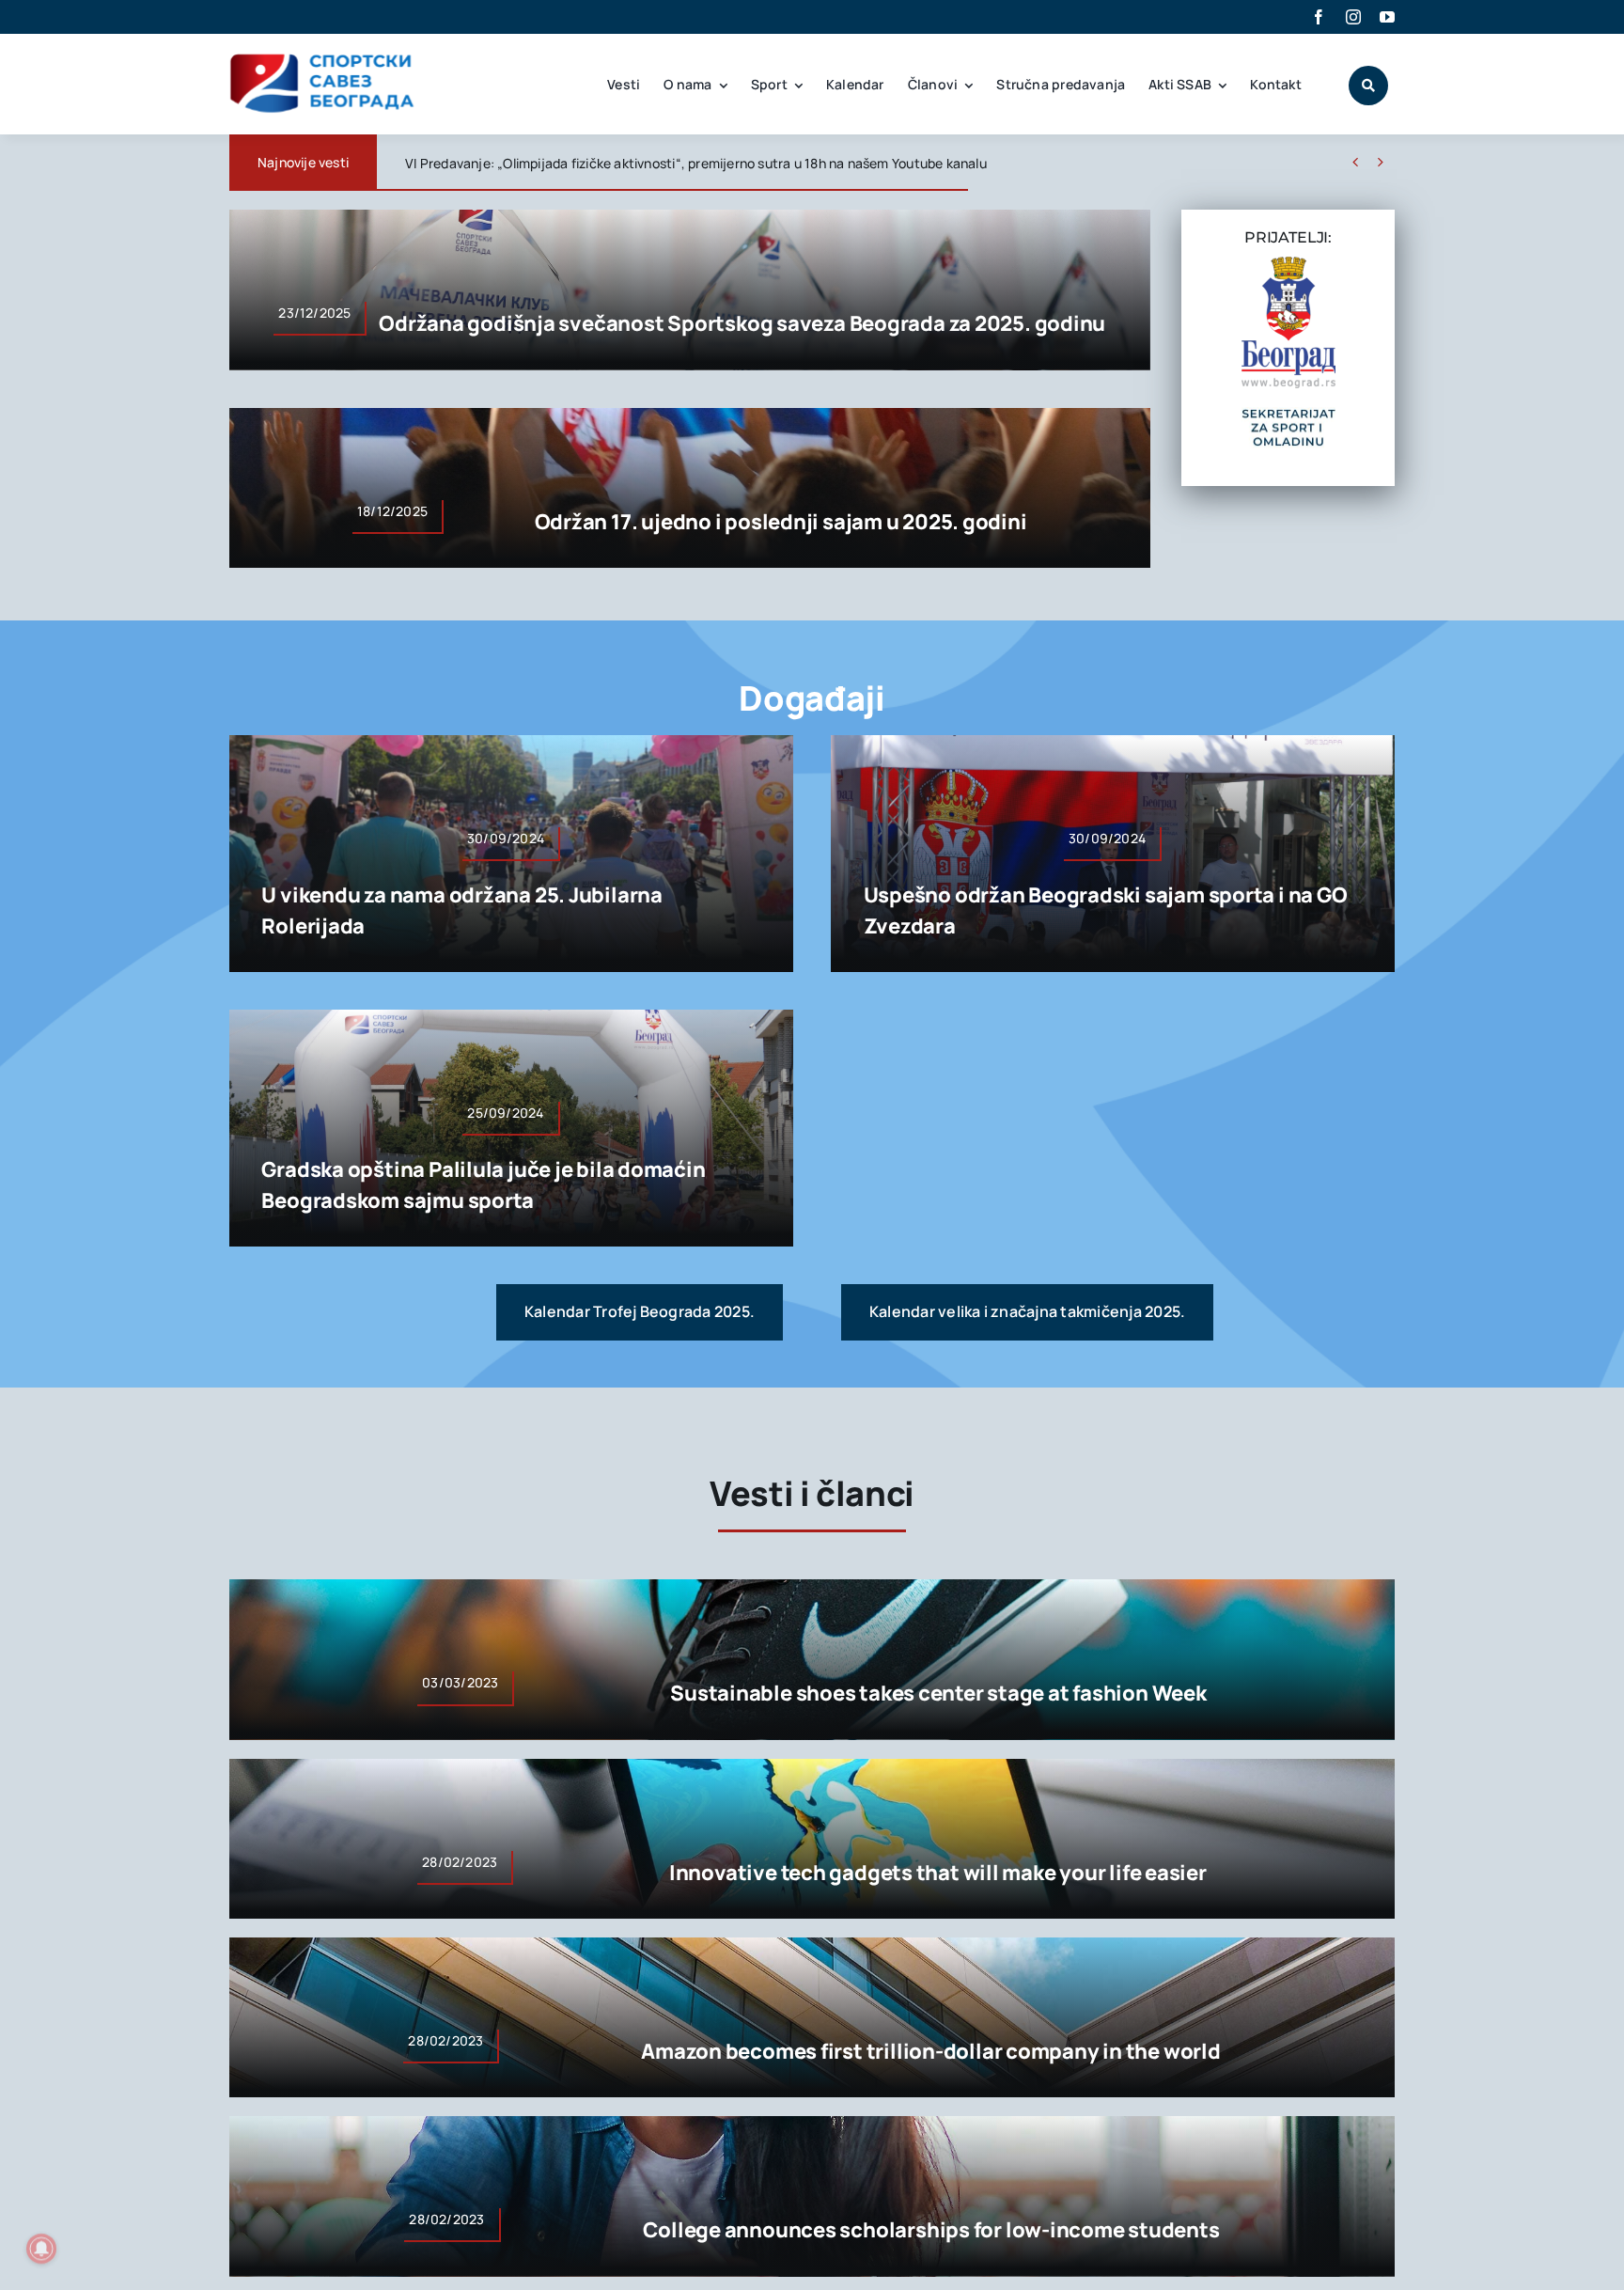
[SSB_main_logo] (323, 60)
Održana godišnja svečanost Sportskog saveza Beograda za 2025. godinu (742, 323)
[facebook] (1319, 17)
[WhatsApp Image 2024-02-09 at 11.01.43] (1288, 415)
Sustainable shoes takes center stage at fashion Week (938, 1693)
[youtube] (1387, 17)
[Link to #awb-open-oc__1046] (1368, 86)
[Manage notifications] (41, 2249)
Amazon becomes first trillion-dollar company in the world (930, 2051)
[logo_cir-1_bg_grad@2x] (1288, 264)
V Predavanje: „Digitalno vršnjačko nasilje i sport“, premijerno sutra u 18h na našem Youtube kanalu (710, 163)
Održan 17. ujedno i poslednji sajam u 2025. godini (781, 522)
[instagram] (1353, 17)
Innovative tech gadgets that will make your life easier (938, 1873)
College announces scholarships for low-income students (931, 2230)
